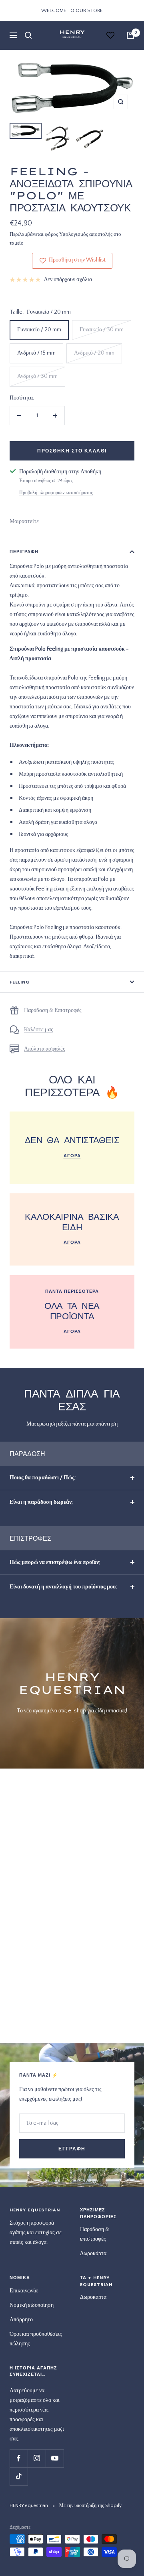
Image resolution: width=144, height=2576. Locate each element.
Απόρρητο (21, 2320)
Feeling (20, 982)
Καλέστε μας (39, 1030)
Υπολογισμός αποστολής (86, 234)
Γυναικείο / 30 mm (102, 330)
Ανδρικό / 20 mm (94, 353)
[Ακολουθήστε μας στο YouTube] (55, 2458)
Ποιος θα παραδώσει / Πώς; (43, 1478)
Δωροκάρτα (93, 2253)
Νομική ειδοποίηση (32, 2305)
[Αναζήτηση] (28, 35)
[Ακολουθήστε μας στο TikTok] (19, 2476)
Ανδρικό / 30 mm (37, 376)
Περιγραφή (24, 552)
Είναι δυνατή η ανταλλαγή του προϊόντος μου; (63, 1587)
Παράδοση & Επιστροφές (53, 1010)
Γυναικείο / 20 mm (39, 330)
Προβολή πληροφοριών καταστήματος (56, 493)
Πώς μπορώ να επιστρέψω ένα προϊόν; (55, 1562)
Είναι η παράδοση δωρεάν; (41, 1502)
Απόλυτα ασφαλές (45, 1049)
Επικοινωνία (24, 2291)
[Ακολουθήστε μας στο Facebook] (19, 2458)
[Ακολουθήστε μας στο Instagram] (37, 2458)
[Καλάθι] (130, 35)
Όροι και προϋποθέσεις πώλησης (36, 2339)
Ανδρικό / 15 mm (36, 353)
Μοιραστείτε (24, 521)
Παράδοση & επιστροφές (95, 2234)
